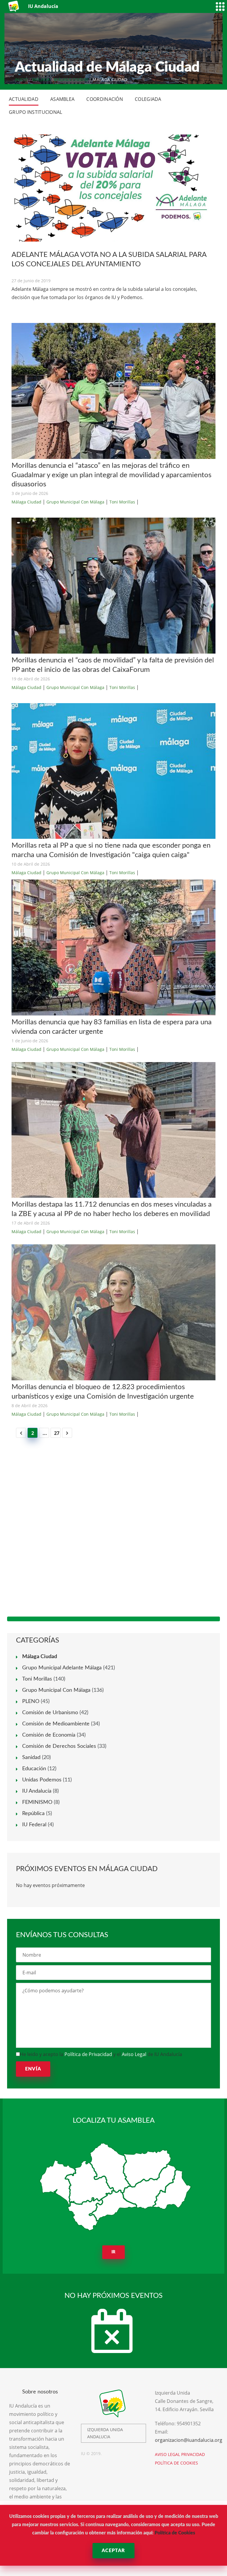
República (33, 1814)
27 (57, 1433)
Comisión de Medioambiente (56, 1724)
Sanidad (31, 1758)
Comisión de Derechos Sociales (59, 1746)
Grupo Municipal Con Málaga (75, 502)
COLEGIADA (148, 99)
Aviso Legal (134, 2054)
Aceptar (113, 2551)
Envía (33, 2069)
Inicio (21, 79)
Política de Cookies (175, 2533)
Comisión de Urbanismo (50, 1713)
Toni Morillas (122, 502)
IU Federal (34, 1825)
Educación (34, 1769)
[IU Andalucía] (14, 6)
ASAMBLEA (62, 99)
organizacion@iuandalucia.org (189, 2440)
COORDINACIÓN (105, 99)
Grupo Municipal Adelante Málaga (62, 1668)
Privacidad (193, 2454)
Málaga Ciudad (71, 79)
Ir (114, 2252)
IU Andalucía (37, 1791)
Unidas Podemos (42, 1780)
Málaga (41, 79)
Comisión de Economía (49, 1735)
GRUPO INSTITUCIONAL (36, 112)
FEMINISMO (37, 1802)
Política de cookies (176, 2463)
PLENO (31, 1702)
